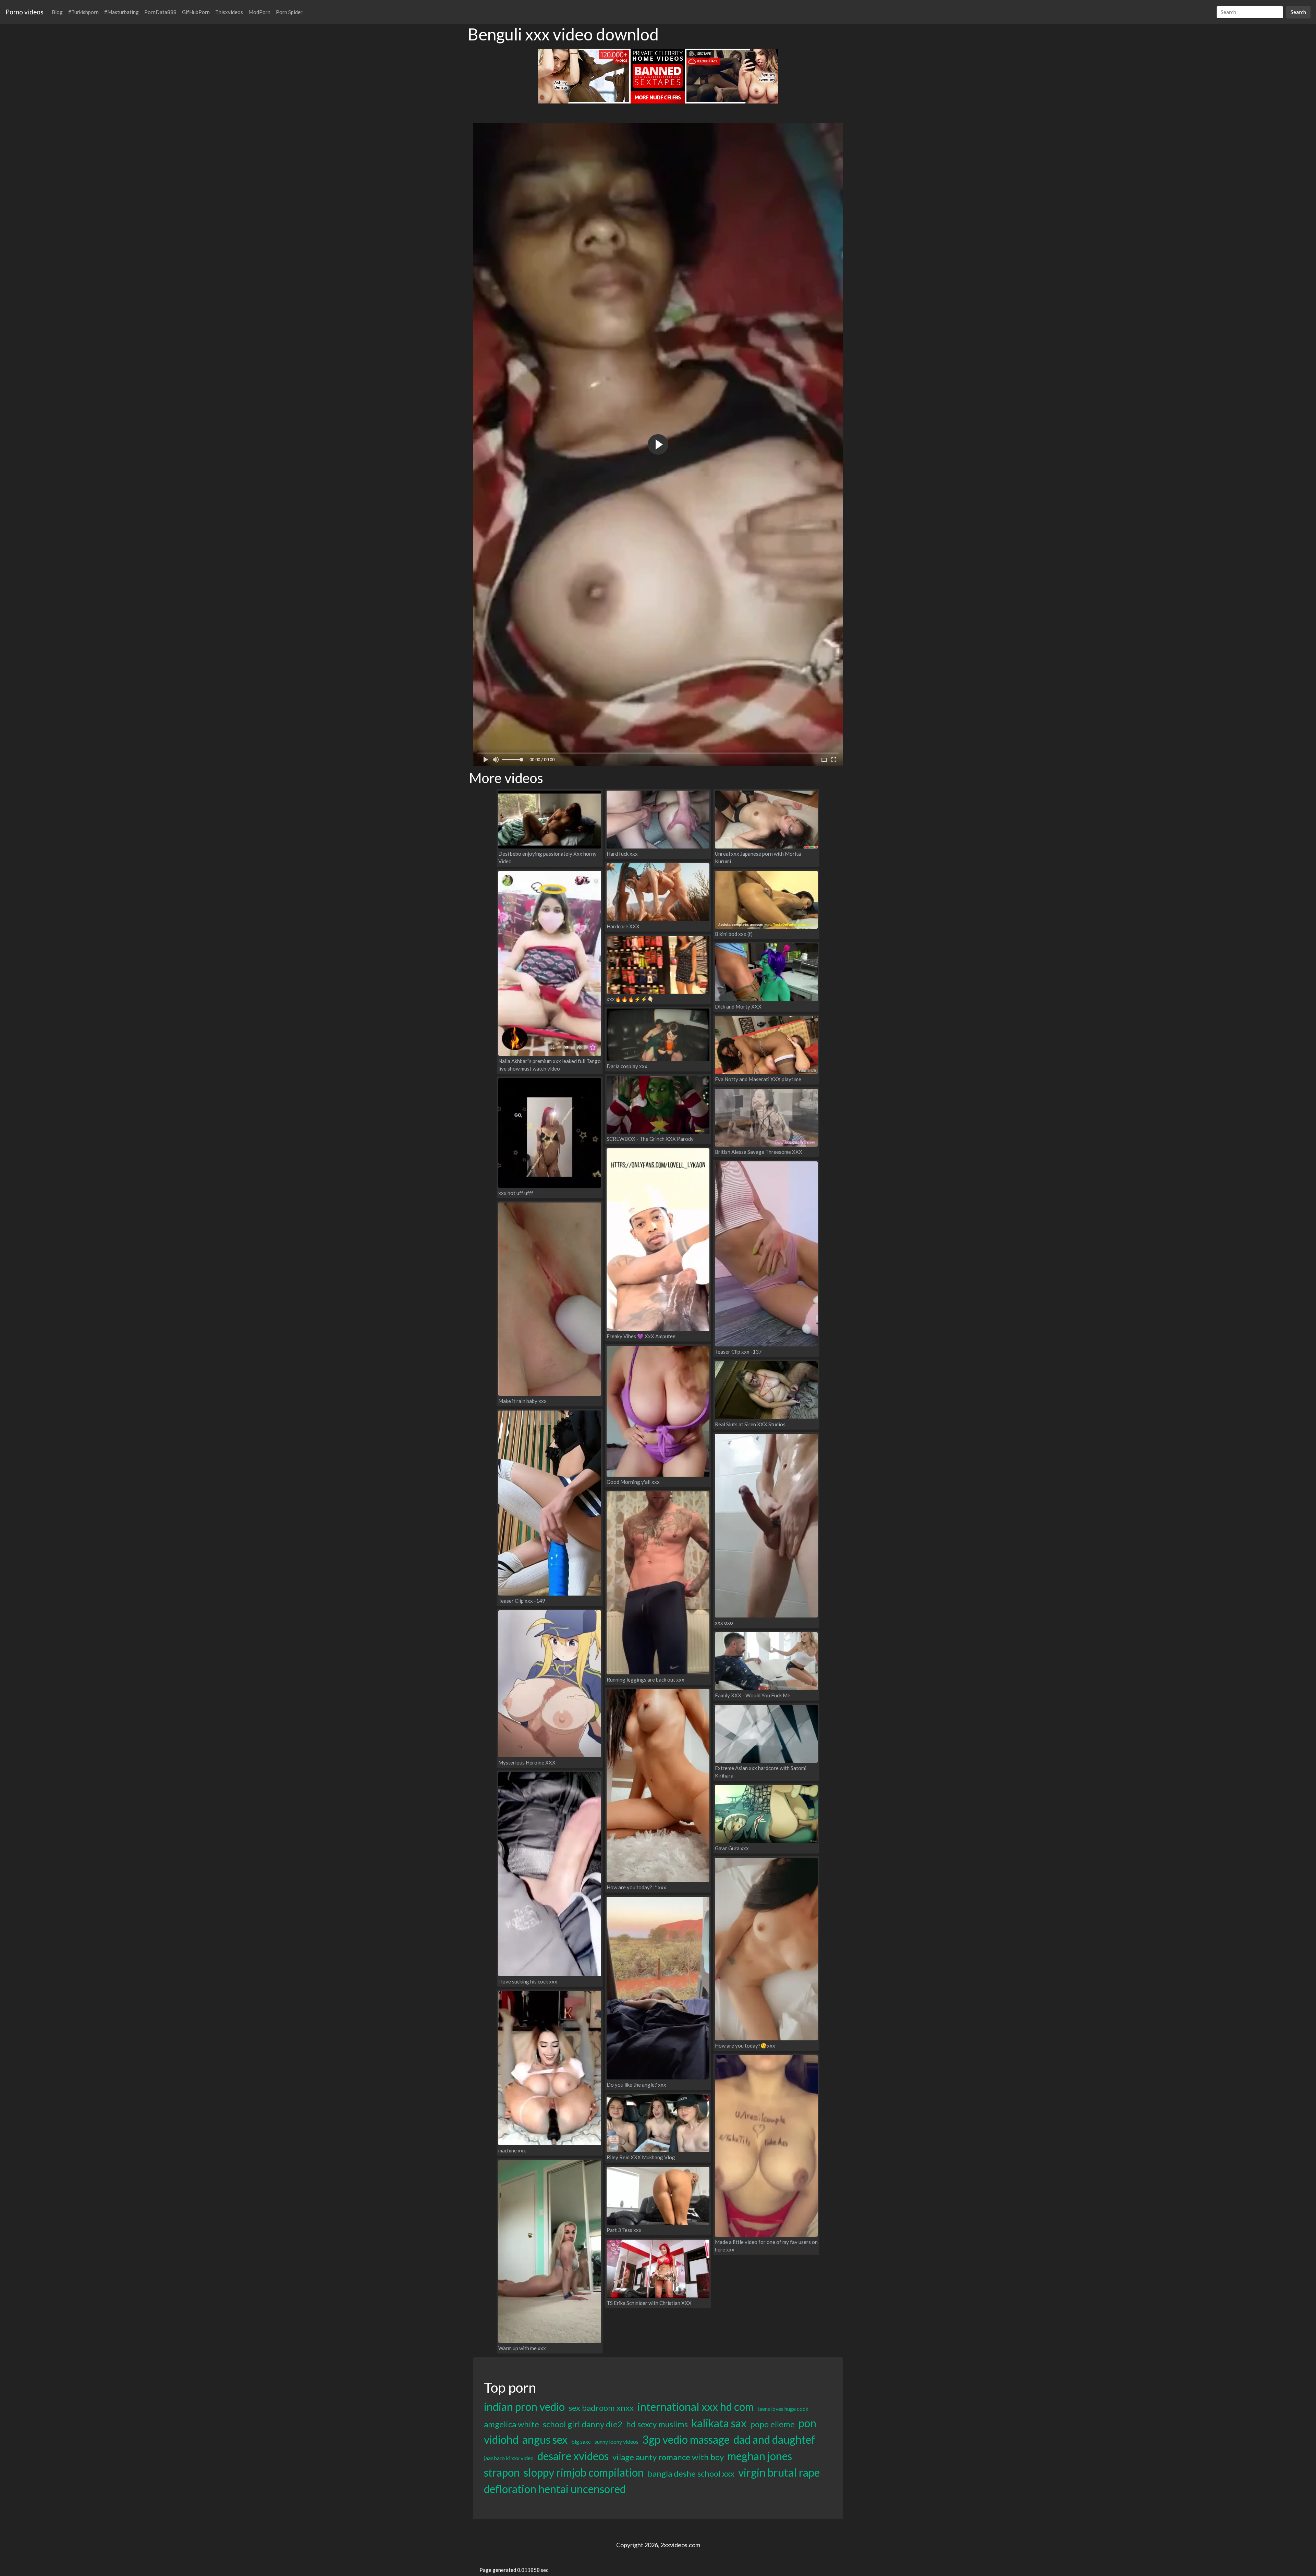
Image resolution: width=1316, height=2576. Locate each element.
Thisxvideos (229, 12)
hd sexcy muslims (657, 2424)
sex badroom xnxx (601, 2408)
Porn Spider (289, 12)
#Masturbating (121, 12)
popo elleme (772, 2424)
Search (1298, 12)
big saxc (581, 2441)
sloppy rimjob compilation (584, 2472)
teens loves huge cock (783, 2409)
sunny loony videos (617, 2441)
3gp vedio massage (686, 2439)
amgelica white (511, 2424)
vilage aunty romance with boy (668, 2457)
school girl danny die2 (583, 2424)
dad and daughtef (774, 2439)
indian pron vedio (524, 2407)
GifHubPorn (196, 12)
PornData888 (160, 12)
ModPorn (259, 12)
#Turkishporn (83, 12)
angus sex (545, 2439)
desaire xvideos (573, 2456)
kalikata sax (719, 2423)
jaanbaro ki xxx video (509, 2458)
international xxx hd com (696, 2407)
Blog (57, 12)
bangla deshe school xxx (691, 2473)
